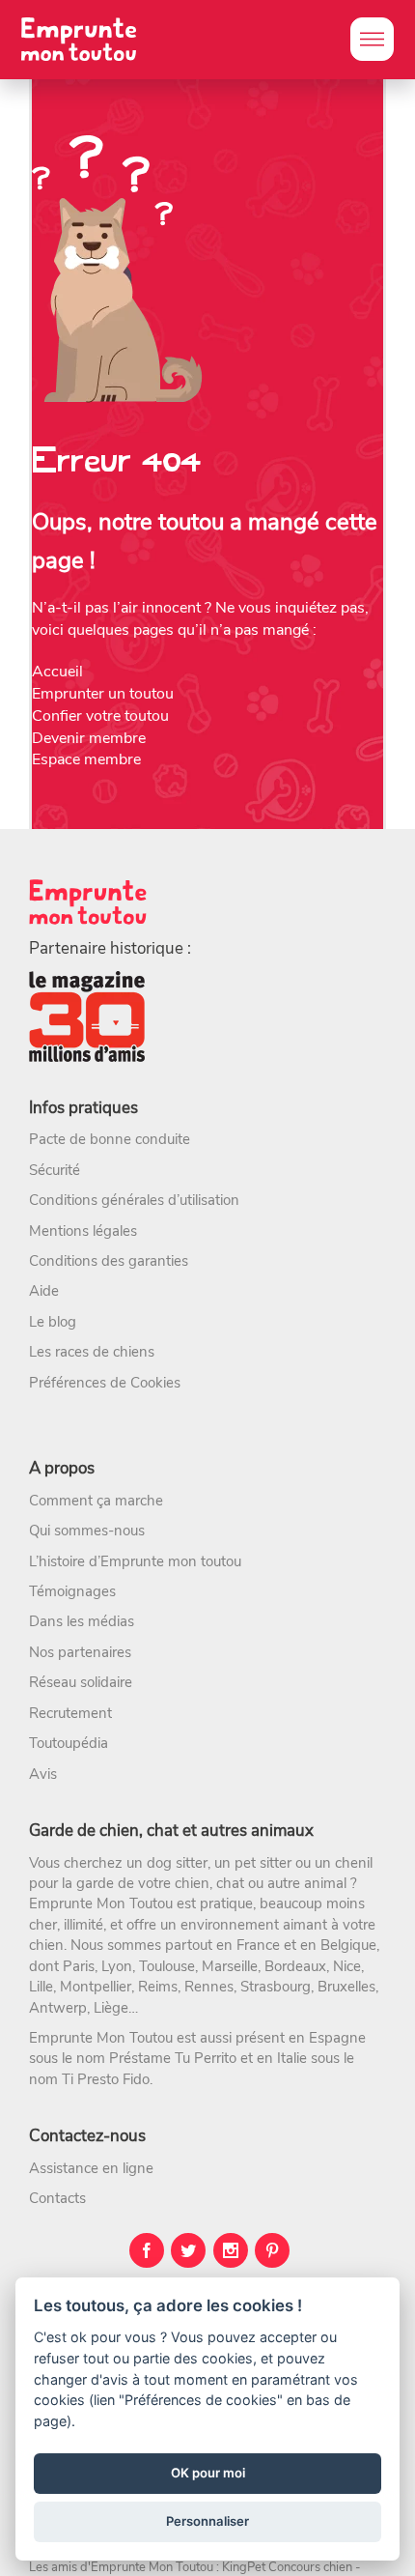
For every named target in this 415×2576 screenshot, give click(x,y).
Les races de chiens (92, 1352)
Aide (44, 1291)
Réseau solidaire (81, 1682)
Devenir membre (89, 738)
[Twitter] (188, 2250)
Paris (79, 1966)
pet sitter (263, 1863)
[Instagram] (231, 2250)
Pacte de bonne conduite (110, 1139)
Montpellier (96, 1987)
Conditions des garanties (109, 1261)
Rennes (209, 1987)
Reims (158, 1987)
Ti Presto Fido (106, 2079)
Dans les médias (82, 1621)
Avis (43, 1774)
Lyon (117, 1966)
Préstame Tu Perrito (173, 2058)
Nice (347, 1966)
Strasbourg (276, 1987)
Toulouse (167, 1966)
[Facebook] (147, 2250)
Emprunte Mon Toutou (101, 1903)
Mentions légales (83, 1231)
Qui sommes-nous (87, 1531)
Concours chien (310, 2567)
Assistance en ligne (91, 2168)
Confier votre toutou (100, 716)
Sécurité (55, 1170)
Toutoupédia (69, 1743)
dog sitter (177, 1863)
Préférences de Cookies (105, 1383)
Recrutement (70, 1713)
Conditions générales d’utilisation (134, 1200)
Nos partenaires (80, 1652)
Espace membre (86, 759)
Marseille (230, 1966)
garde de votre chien (143, 1883)
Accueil (57, 672)
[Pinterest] (272, 2250)
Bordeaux (295, 1966)
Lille (41, 1987)
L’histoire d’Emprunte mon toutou (135, 1561)
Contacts (57, 2198)
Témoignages (72, 1591)
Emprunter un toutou (103, 694)
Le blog (53, 1322)
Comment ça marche (96, 1501)
